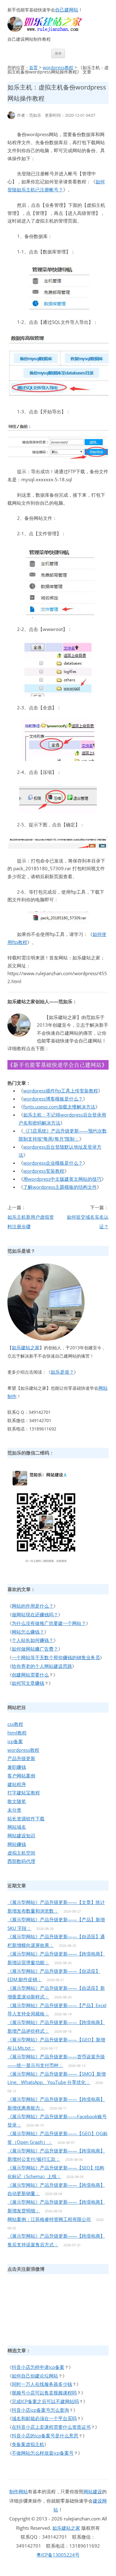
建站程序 (17, 1784)
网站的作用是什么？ (33, 1606)
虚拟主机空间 (21, 1853)
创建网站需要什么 (30, 1675)
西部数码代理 (21, 1861)
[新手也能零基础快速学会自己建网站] (53, 30)
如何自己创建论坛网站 (35, 2376)
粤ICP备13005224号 (58, 2555)
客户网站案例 (21, 1776)
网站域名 (17, 1827)
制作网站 (19, 2491)
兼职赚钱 (17, 1767)
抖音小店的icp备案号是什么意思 (45, 2436)
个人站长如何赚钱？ (33, 1640)
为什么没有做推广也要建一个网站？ (49, 1623)
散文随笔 (17, 1801)
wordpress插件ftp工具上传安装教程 (61, 1091)
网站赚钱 (17, 1844)
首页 (33, 67)
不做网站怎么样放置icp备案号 (43, 2453)
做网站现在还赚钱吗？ (35, 1614)
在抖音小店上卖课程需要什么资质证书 (51, 2427)
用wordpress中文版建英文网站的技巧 (62, 1179)
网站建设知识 (21, 1835)
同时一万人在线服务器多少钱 (42, 2384)
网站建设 (93, 2491)
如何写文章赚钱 (28, 1683)
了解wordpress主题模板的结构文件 (60, 1187)
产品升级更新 (21, 1758)
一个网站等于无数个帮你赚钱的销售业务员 (56, 1657)
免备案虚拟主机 (28, 2444)
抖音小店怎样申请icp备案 (38, 2367)
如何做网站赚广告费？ (35, 1649)
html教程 (17, 1733)
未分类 (14, 1810)
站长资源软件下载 (26, 1818)
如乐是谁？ (62, 1372)
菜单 (58, 53)
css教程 (15, 1724)
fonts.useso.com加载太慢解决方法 (59, 1107)
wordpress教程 (58, 67)
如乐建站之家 (26, 1347)
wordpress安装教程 (44, 1171)
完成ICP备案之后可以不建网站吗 (45, 2401)
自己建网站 (67, 10)
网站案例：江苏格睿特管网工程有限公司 (49, 2219)
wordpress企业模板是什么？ (53, 1163)
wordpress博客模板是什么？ (53, 1099)
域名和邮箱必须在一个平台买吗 (44, 2418)
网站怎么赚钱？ (28, 1632)
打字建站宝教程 (24, 1793)
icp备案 (15, 1741)
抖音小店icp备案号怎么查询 (40, 2410)
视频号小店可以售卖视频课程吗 (44, 2393)
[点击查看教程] (58, 1068)
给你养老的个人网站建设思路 (42, 1666)
